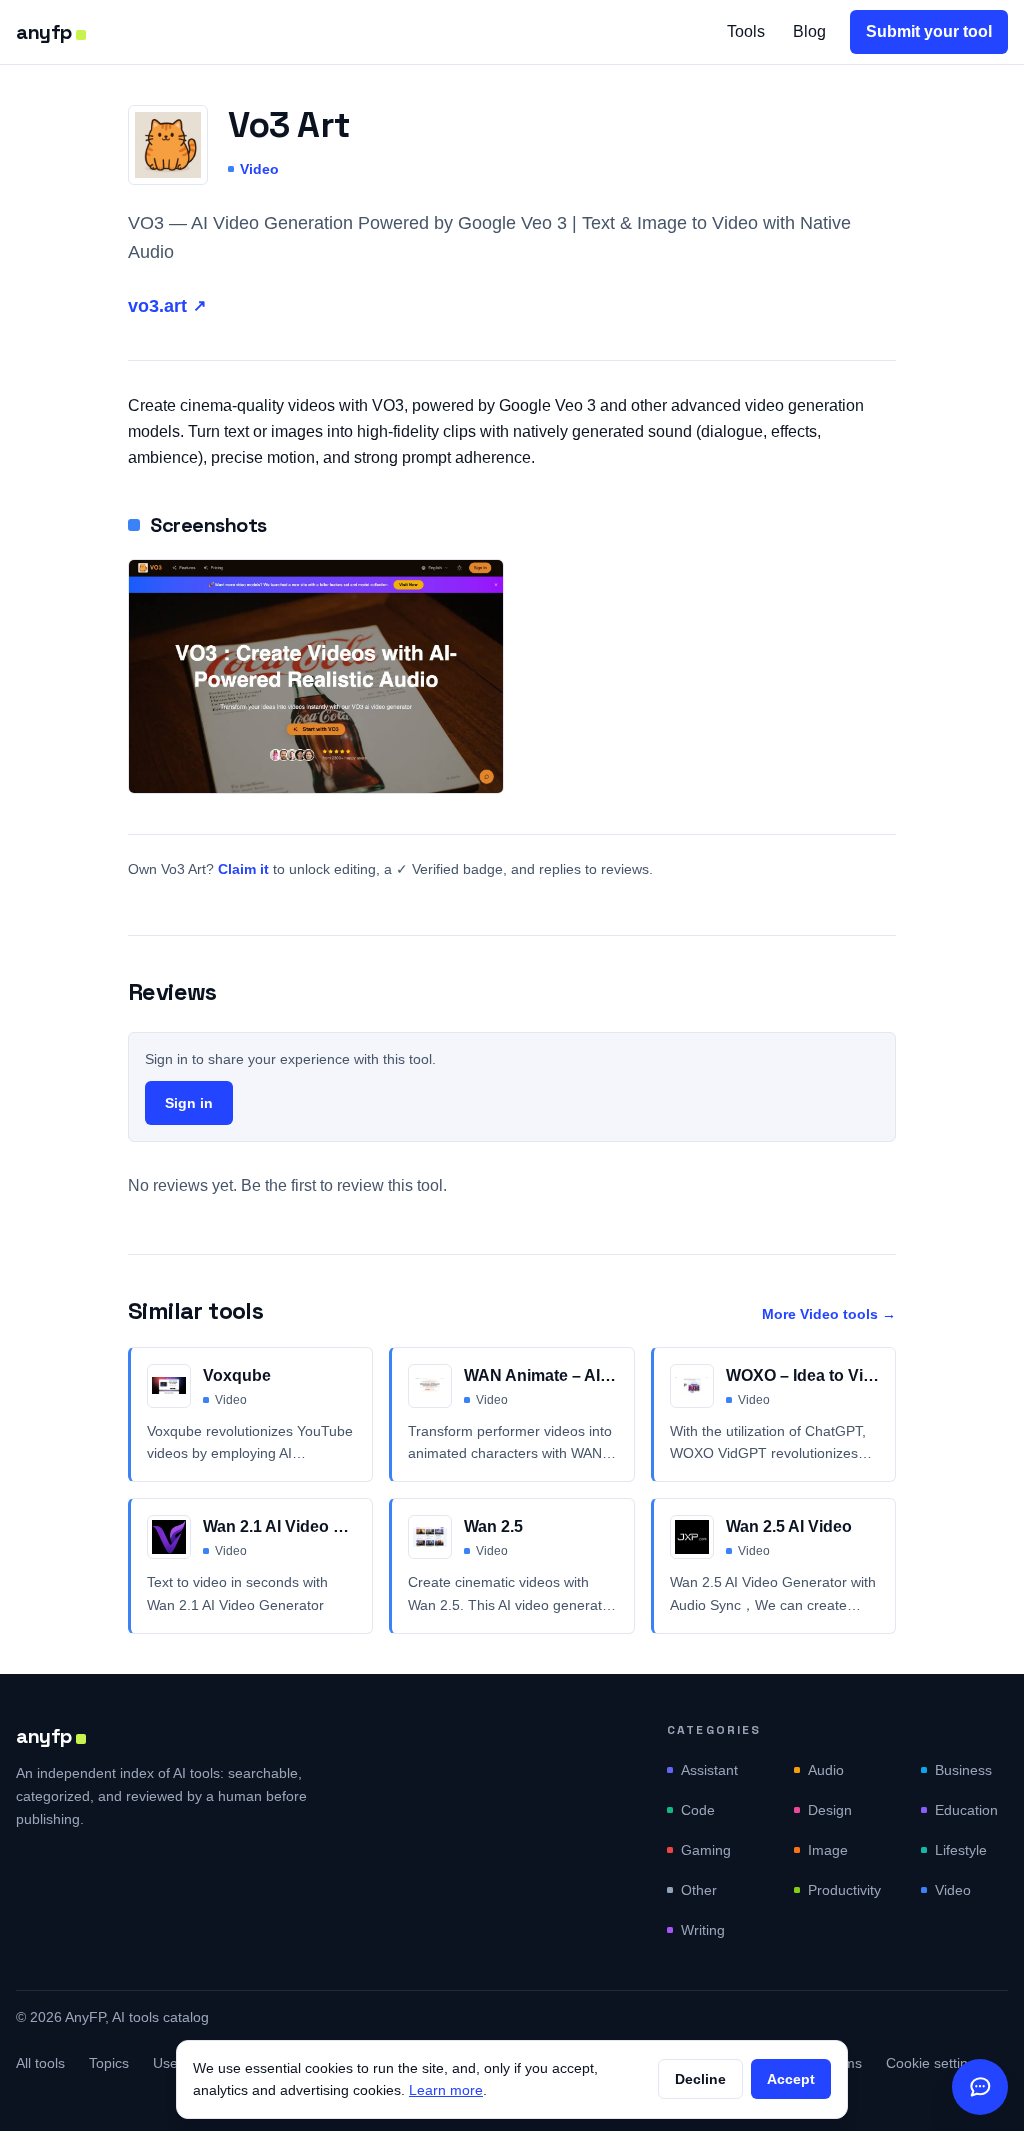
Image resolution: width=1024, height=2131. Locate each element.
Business (963, 1770)
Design (830, 1810)
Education (966, 1810)
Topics (109, 2063)
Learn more (446, 2090)
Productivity (844, 1890)
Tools (746, 31)
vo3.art (167, 306)
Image (828, 1850)
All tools (40, 2063)
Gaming (706, 1850)
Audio (826, 1770)
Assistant (709, 1770)
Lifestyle (961, 1850)
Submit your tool (929, 31)
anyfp (44, 32)
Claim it (243, 869)
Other (699, 1890)
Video (259, 169)
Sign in (189, 1103)
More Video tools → (829, 1314)
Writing (703, 1930)
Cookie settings (934, 2063)
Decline (700, 2079)
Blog (809, 31)
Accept (791, 2079)
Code (698, 1810)
